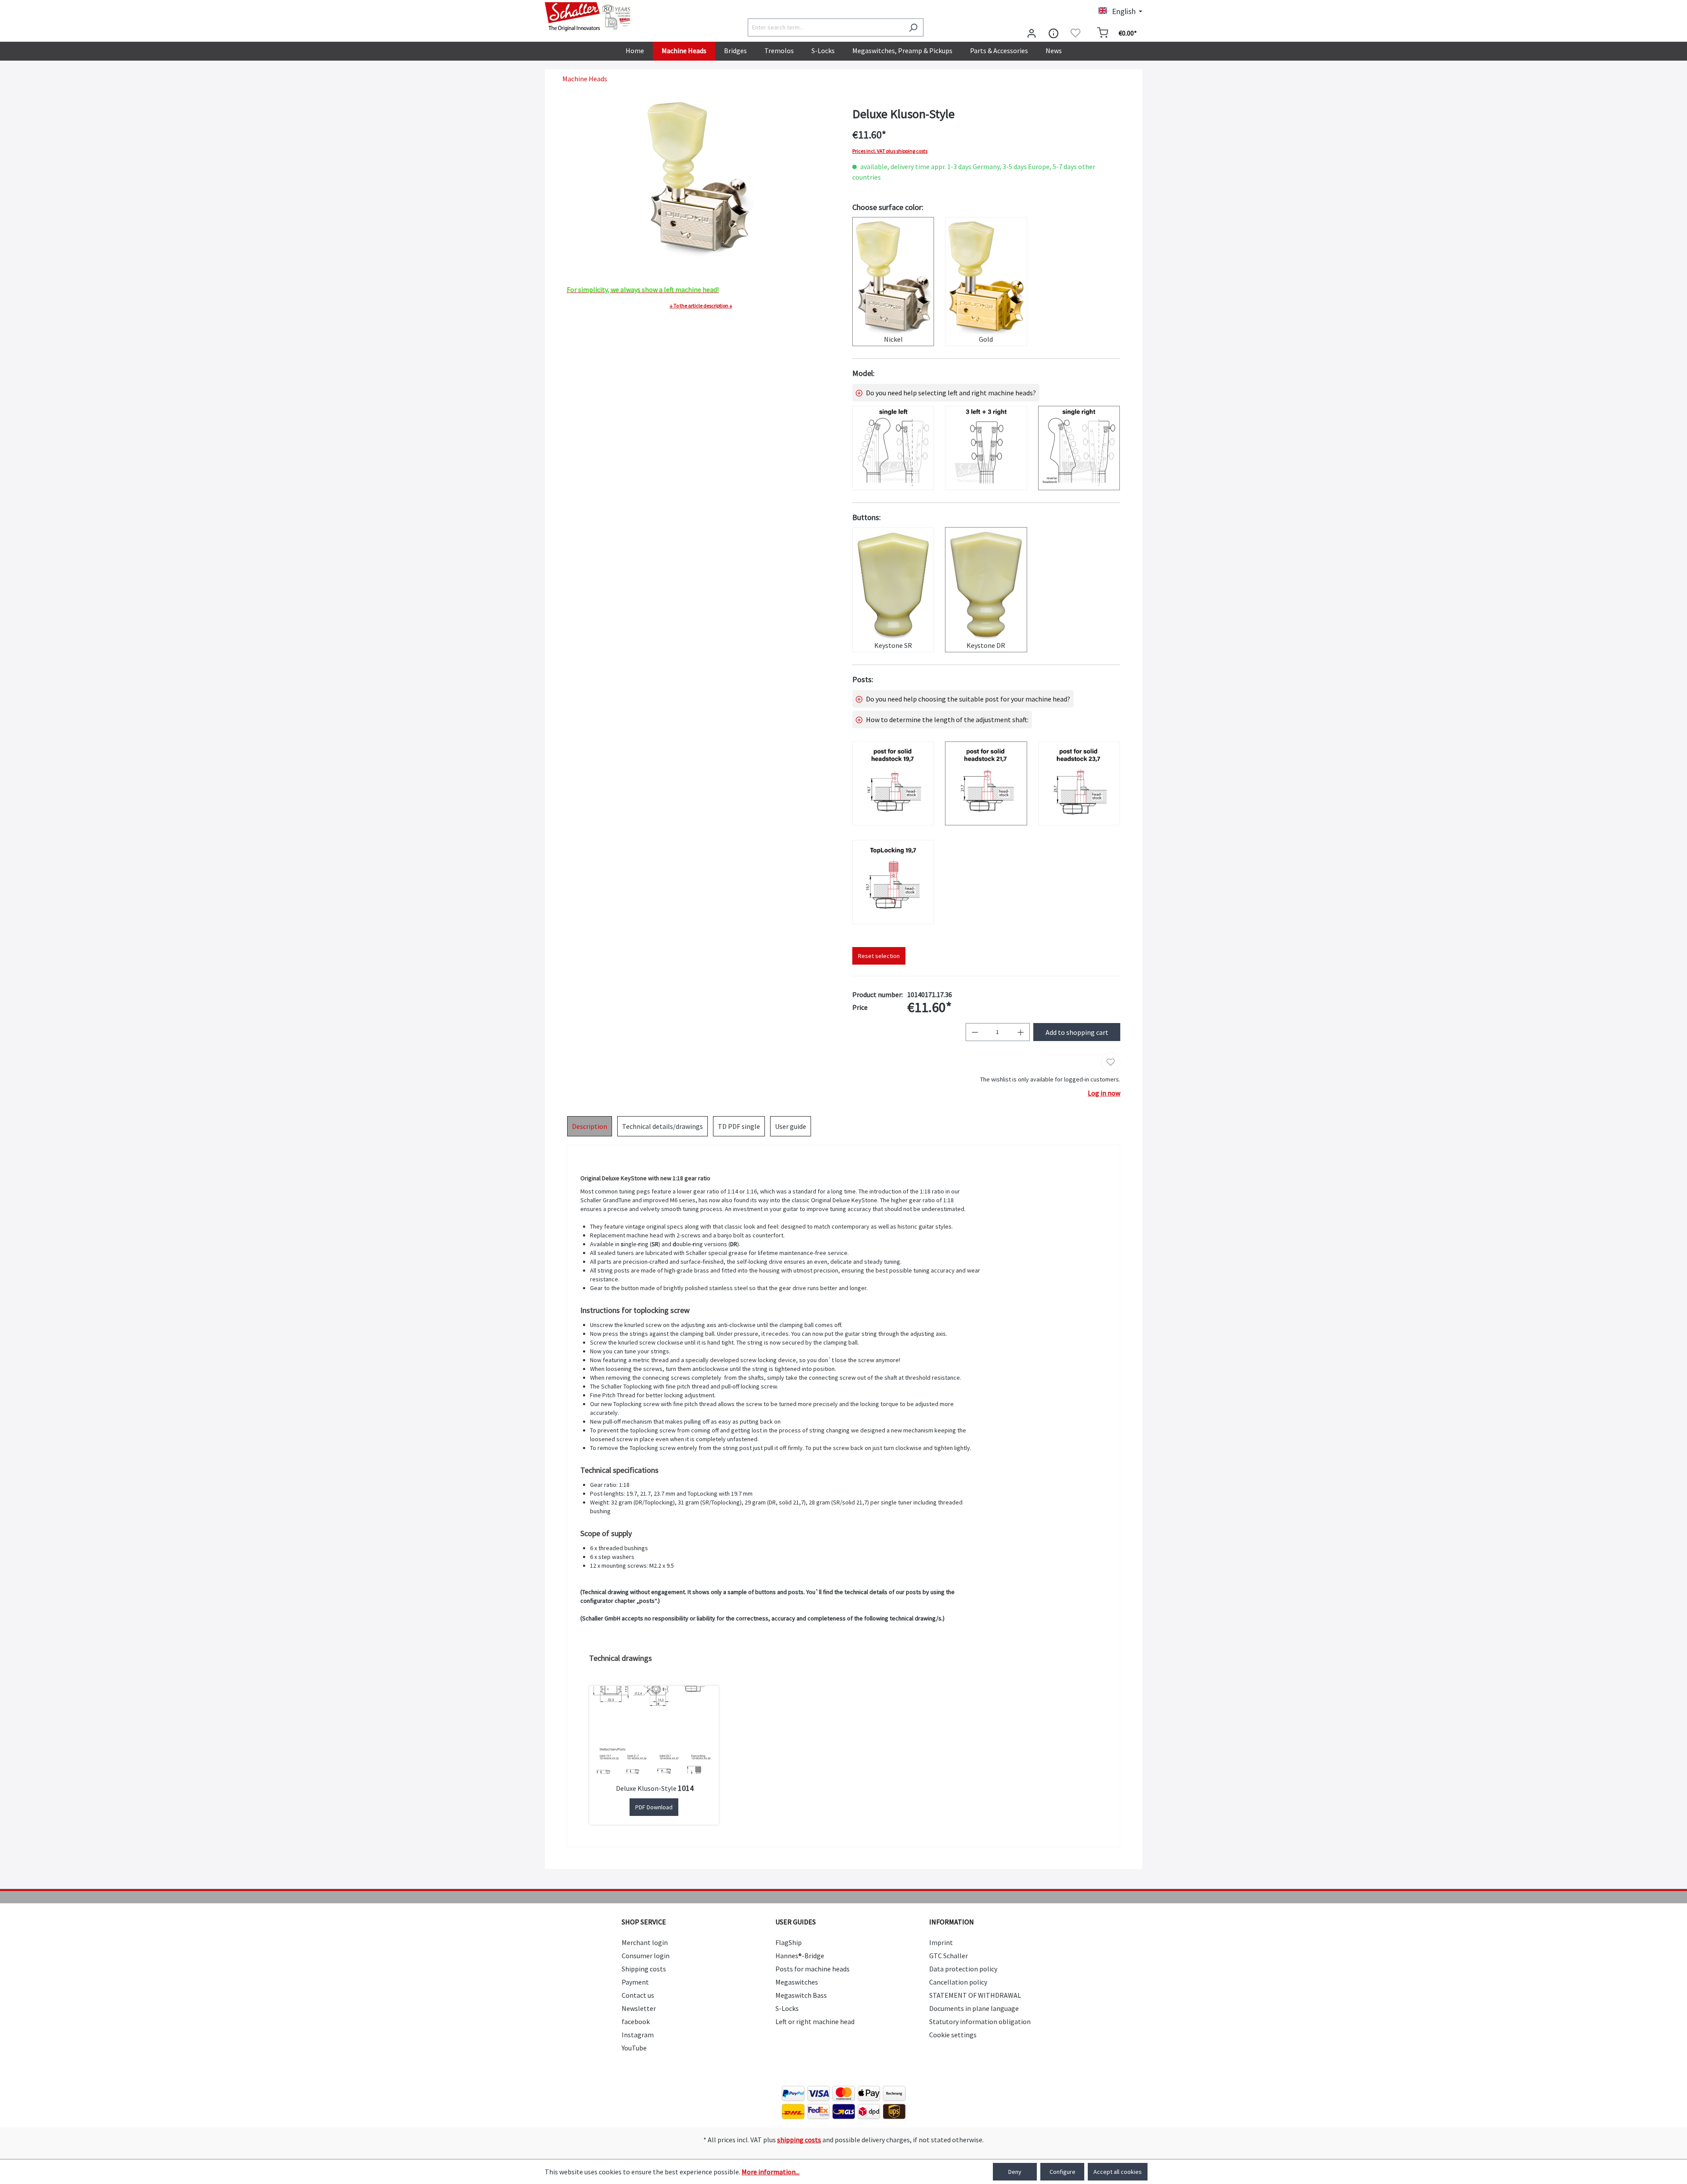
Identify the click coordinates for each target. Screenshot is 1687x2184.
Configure (1063, 2172)
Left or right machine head (815, 2021)
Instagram (638, 2035)
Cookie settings (953, 2035)
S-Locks (787, 2008)
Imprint (941, 1942)
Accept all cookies (1118, 2172)
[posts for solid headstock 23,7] (1079, 784)
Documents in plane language (974, 2008)
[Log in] (1032, 33)
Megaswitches (797, 1982)
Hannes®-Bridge (800, 1956)
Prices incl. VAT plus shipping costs (890, 151)
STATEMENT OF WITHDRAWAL (975, 1995)
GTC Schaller (948, 1956)
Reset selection (879, 956)
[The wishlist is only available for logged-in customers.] (1075, 33)
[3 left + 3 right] (986, 448)
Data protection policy (963, 1969)
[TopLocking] (893, 882)
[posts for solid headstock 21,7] (986, 784)
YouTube (634, 2048)
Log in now (1104, 1093)
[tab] (590, 1126)
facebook (636, 2021)
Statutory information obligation (980, 2021)
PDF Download (654, 1807)
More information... (771, 2172)
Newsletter (639, 2008)
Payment (635, 1982)
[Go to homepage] (589, 17)
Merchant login (645, 1942)
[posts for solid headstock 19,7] (893, 784)
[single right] (1079, 448)
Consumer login (646, 1956)
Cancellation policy (958, 1982)
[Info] (1053, 33)
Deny (1015, 2172)
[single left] (893, 448)
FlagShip (789, 1942)
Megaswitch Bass (801, 1995)
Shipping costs (644, 1969)
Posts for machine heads (813, 1969)
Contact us (638, 1995)
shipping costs (799, 2140)
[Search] (913, 27)
